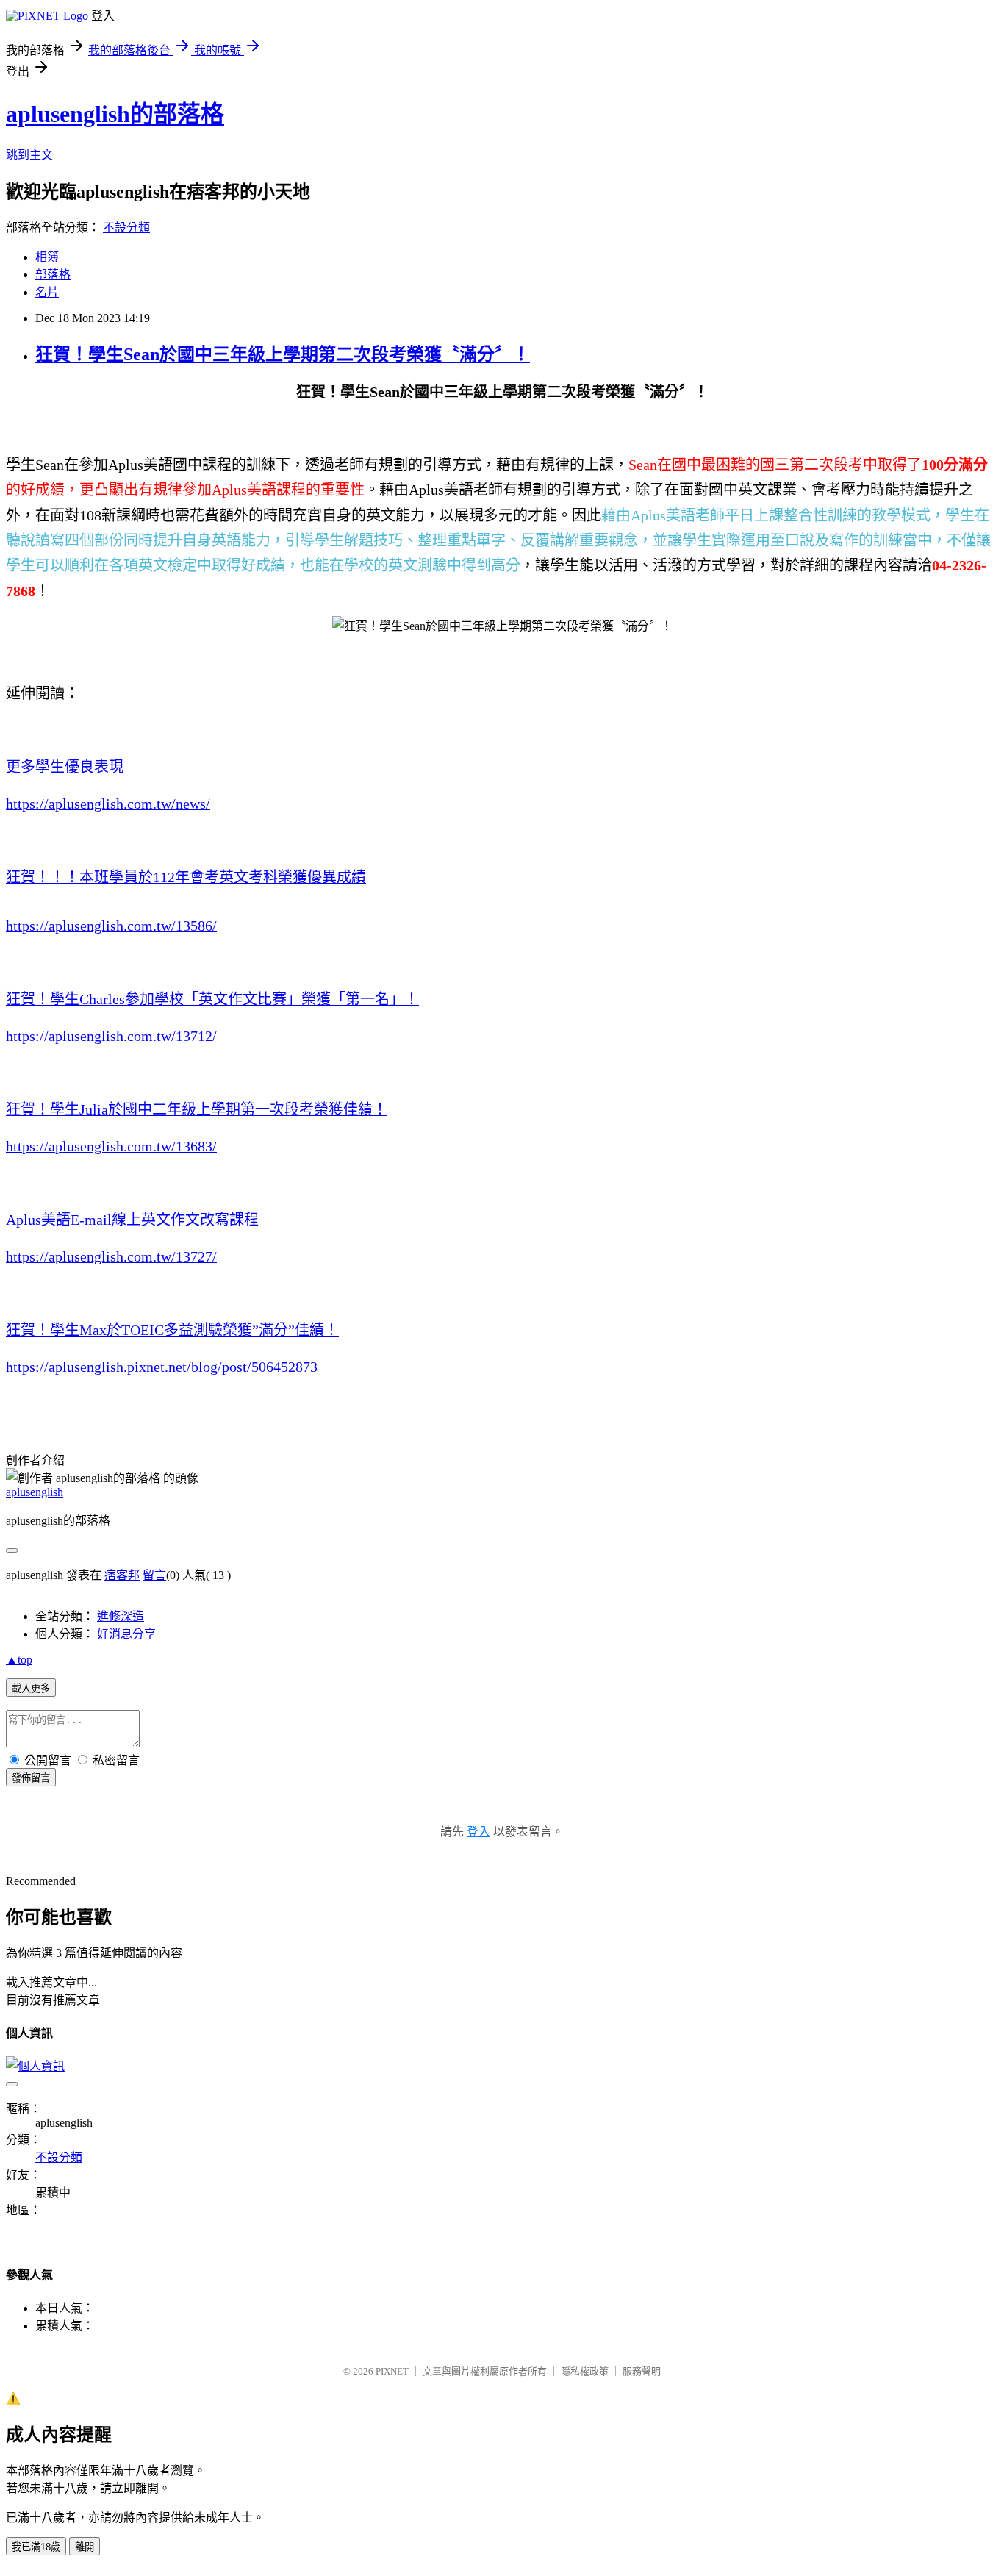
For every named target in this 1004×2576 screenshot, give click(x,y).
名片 (47, 292)
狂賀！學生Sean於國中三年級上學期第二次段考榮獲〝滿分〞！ (283, 354)
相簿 (47, 257)
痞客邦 (122, 1575)
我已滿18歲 (36, 2547)
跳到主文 (29, 155)
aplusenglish (35, 1492)
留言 (154, 1575)
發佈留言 (31, 1778)
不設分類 (126, 228)
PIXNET (392, 2371)
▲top (19, 1660)
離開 (85, 2547)
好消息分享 (126, 1634)
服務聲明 (642, 2371)
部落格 (53, 275)
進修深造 (121, 1616)
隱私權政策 (585, 2371)
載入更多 (31, 1688)
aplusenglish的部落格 (115, 114)
